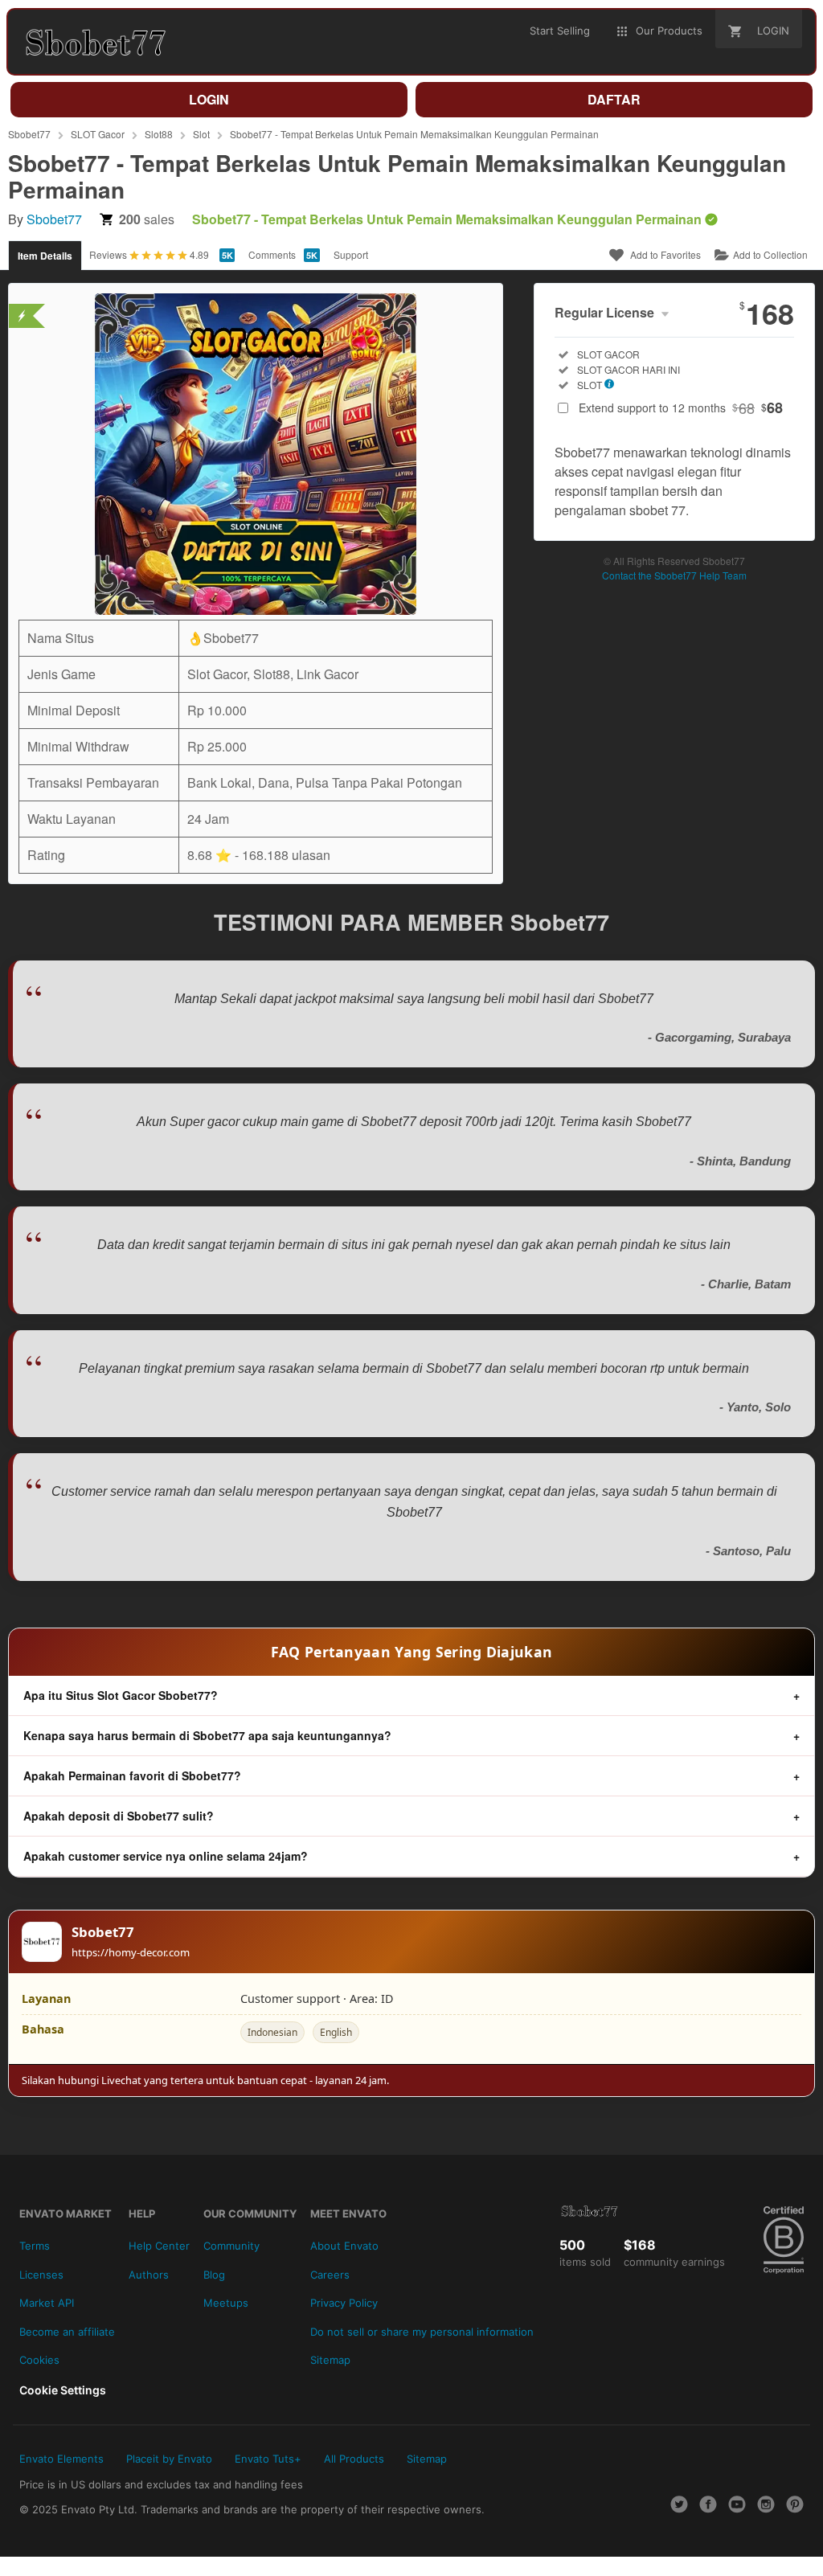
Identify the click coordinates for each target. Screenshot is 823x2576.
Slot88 (159, 134)
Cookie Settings (63, 2390)
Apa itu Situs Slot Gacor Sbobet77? (121, 1695)
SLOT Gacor (98, 134)
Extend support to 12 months (681, 407)
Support (351, 254)
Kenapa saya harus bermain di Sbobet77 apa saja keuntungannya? (207, 1735)
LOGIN (209, 99)
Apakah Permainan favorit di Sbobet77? (132, 1775)
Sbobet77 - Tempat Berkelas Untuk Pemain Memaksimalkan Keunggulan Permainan (414, 134)
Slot (201, 134)
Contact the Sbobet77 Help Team (674, 575)
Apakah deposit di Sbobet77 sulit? (119, 1816)
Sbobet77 (29, 134)
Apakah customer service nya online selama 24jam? (166, 1856)
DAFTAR (614, 99)
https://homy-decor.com (131, 1952)
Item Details (45, 256)
